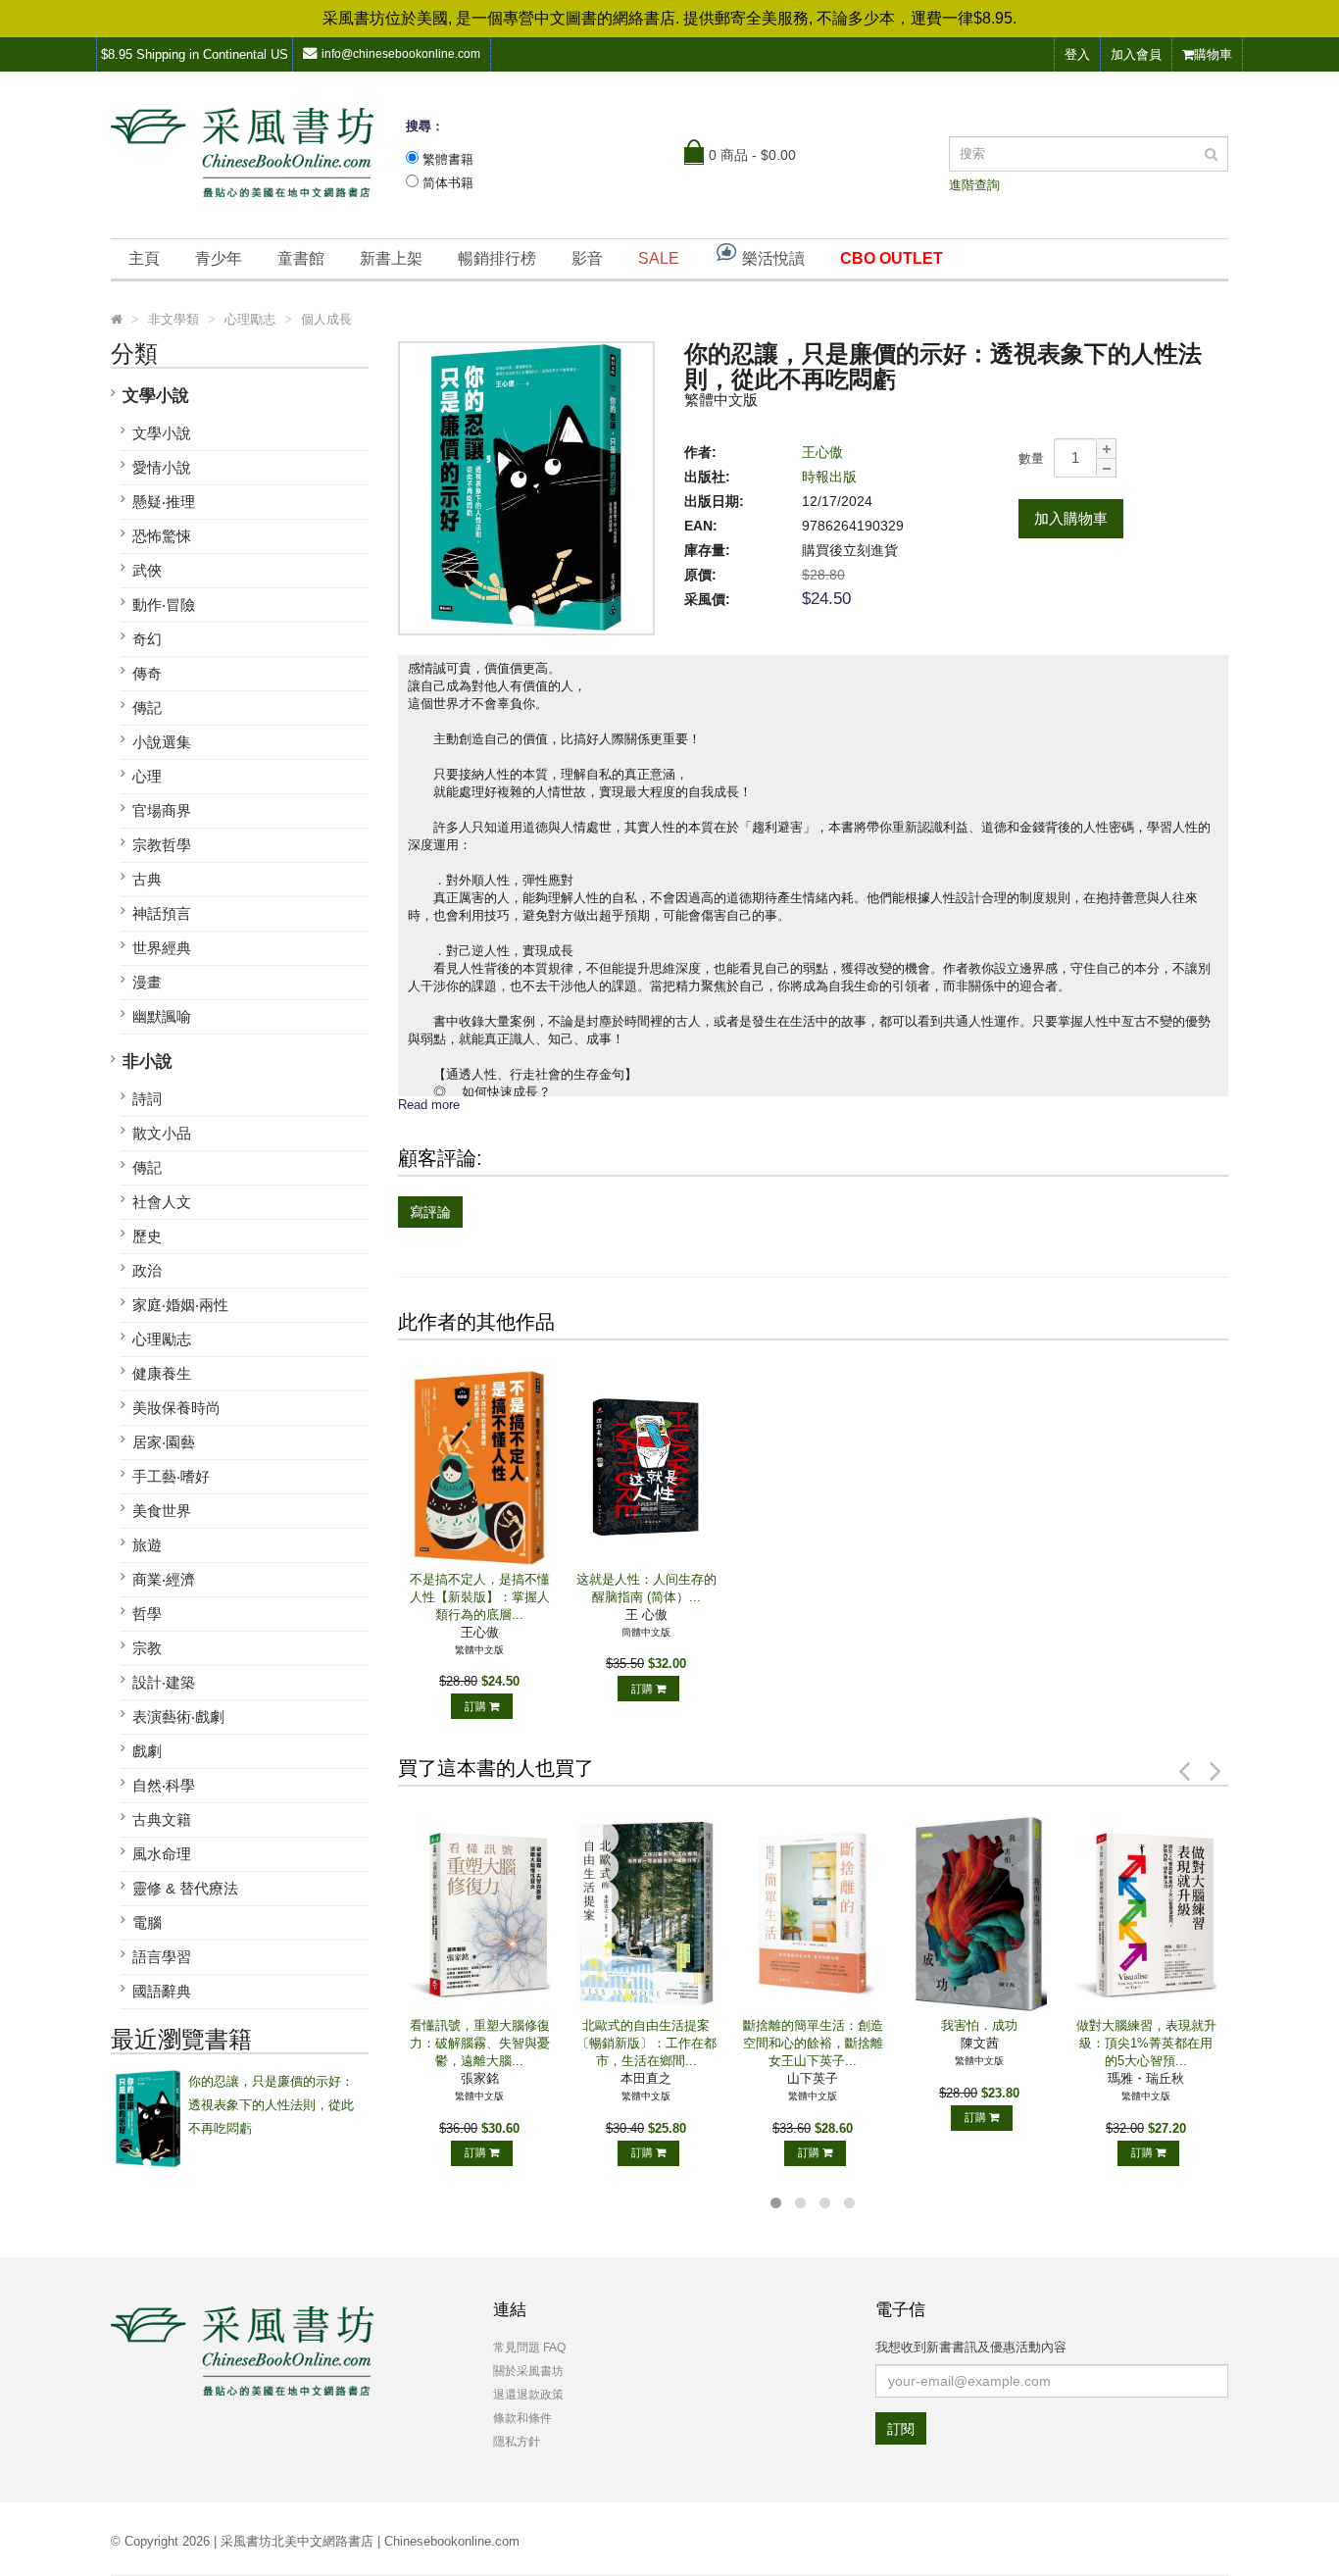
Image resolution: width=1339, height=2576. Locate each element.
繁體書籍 (448, 159)
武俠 (147, 570)
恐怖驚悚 (162, 536)
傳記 (147, 707)
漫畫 (147, 982)
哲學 (147, 1614)
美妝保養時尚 (176, 1408)
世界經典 (162, 948)
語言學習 (162, 1957)
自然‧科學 (164, 1785)
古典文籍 (162, 1819)
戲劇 (147, 1751)
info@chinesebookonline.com (401, 54)
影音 (587, 258)
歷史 (147, 1236)
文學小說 (156, 396)
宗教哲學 (162, 845)
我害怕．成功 (979, 2025)
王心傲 (822, 452)
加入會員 (1136, 54)
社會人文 (162, 1202)
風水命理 (162, 1854)
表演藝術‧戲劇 (178, 1717)
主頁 (144, 258)
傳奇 (147, 673)
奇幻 (147, 639)
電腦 (147, 1922)
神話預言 (162, 913)
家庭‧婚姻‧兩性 (180, 1305)
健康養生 (162, 1373)
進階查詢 (974, 185)
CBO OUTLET (892, 258)
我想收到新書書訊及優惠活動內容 (971, 2347)
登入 (1077, 54)
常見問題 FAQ (529, 2348)
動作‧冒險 (164, 605)
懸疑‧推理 (164, 502)
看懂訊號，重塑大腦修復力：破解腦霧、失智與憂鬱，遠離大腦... (480, 2043)
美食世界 (162, 1511)
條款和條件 (522, 2418)
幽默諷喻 (162, 1016)
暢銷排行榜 (497, 258)
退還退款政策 (528, 2395)
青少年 (219, 258)
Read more (429, 1105)
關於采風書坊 (528, 2371)
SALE (659, 258)
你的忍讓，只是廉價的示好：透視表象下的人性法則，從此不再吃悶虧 (271, 2105)
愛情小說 (162, 467)
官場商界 (162, 810)
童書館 (301, 258)
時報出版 (829, 477)
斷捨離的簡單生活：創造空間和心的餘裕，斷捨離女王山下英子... (813, 2043)
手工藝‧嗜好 (171, 1476)
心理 (147, 776)
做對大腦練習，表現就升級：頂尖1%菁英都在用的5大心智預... (1146, 2043)
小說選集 (162, 742)
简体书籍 (448, 183)
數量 (1031, 458)
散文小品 (162, 1133)
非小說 (148, 1061)
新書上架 (391, 258)
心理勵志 (162, 1339)
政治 (147, 1270)
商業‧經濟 (164, 1579)
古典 (147, 879)
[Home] (117, 320)
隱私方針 (517, 2442)
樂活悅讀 (771, 258)
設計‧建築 (164, 1682)
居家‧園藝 (164, 1442)
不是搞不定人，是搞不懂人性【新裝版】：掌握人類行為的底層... (480, 1597)
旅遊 (147, 1545)
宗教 (147, 1648)
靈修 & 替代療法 (185, 1888)
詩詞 (147, 1099)
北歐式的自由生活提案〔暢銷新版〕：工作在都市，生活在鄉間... (646, 2043)
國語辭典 (162, 1991)
